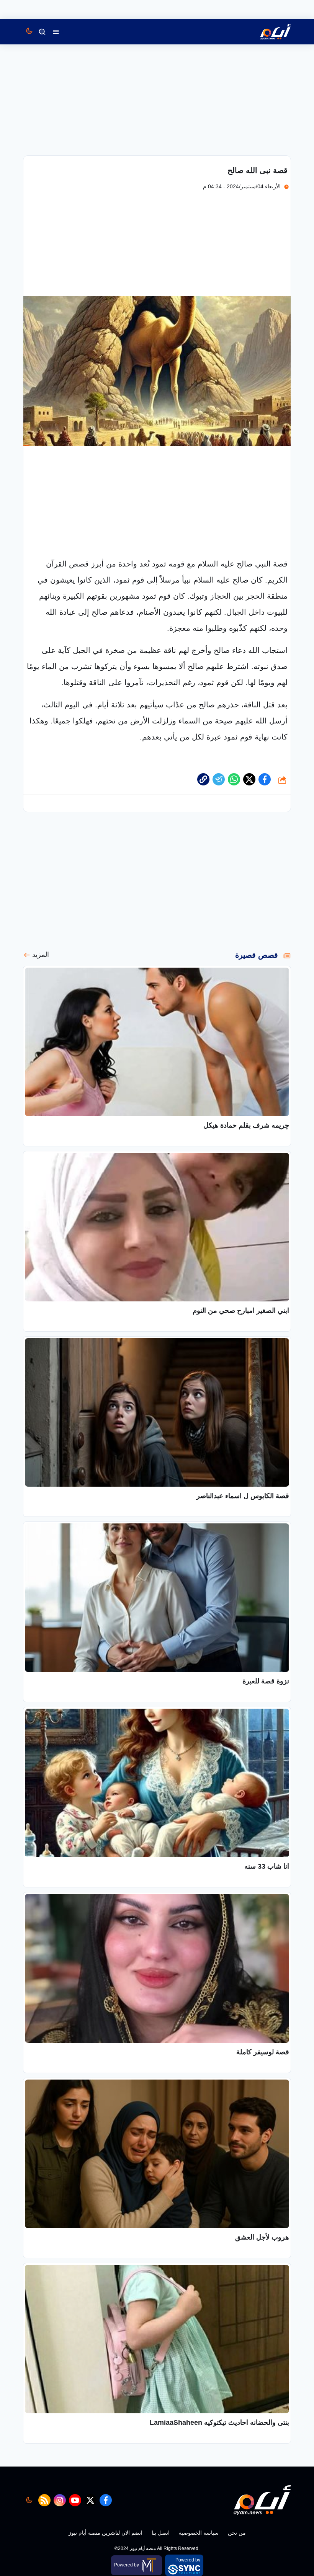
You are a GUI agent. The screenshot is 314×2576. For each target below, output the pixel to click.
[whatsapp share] (234, 779)
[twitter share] (249, 779)
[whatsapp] (203, 779)
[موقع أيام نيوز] (267, 32)
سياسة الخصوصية (199, 2533)
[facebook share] (265, 779)
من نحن (237, 2533)
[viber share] (219, 779)
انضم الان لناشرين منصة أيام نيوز (105, 2533)
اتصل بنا (161, 2533)
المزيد (41, 955)
